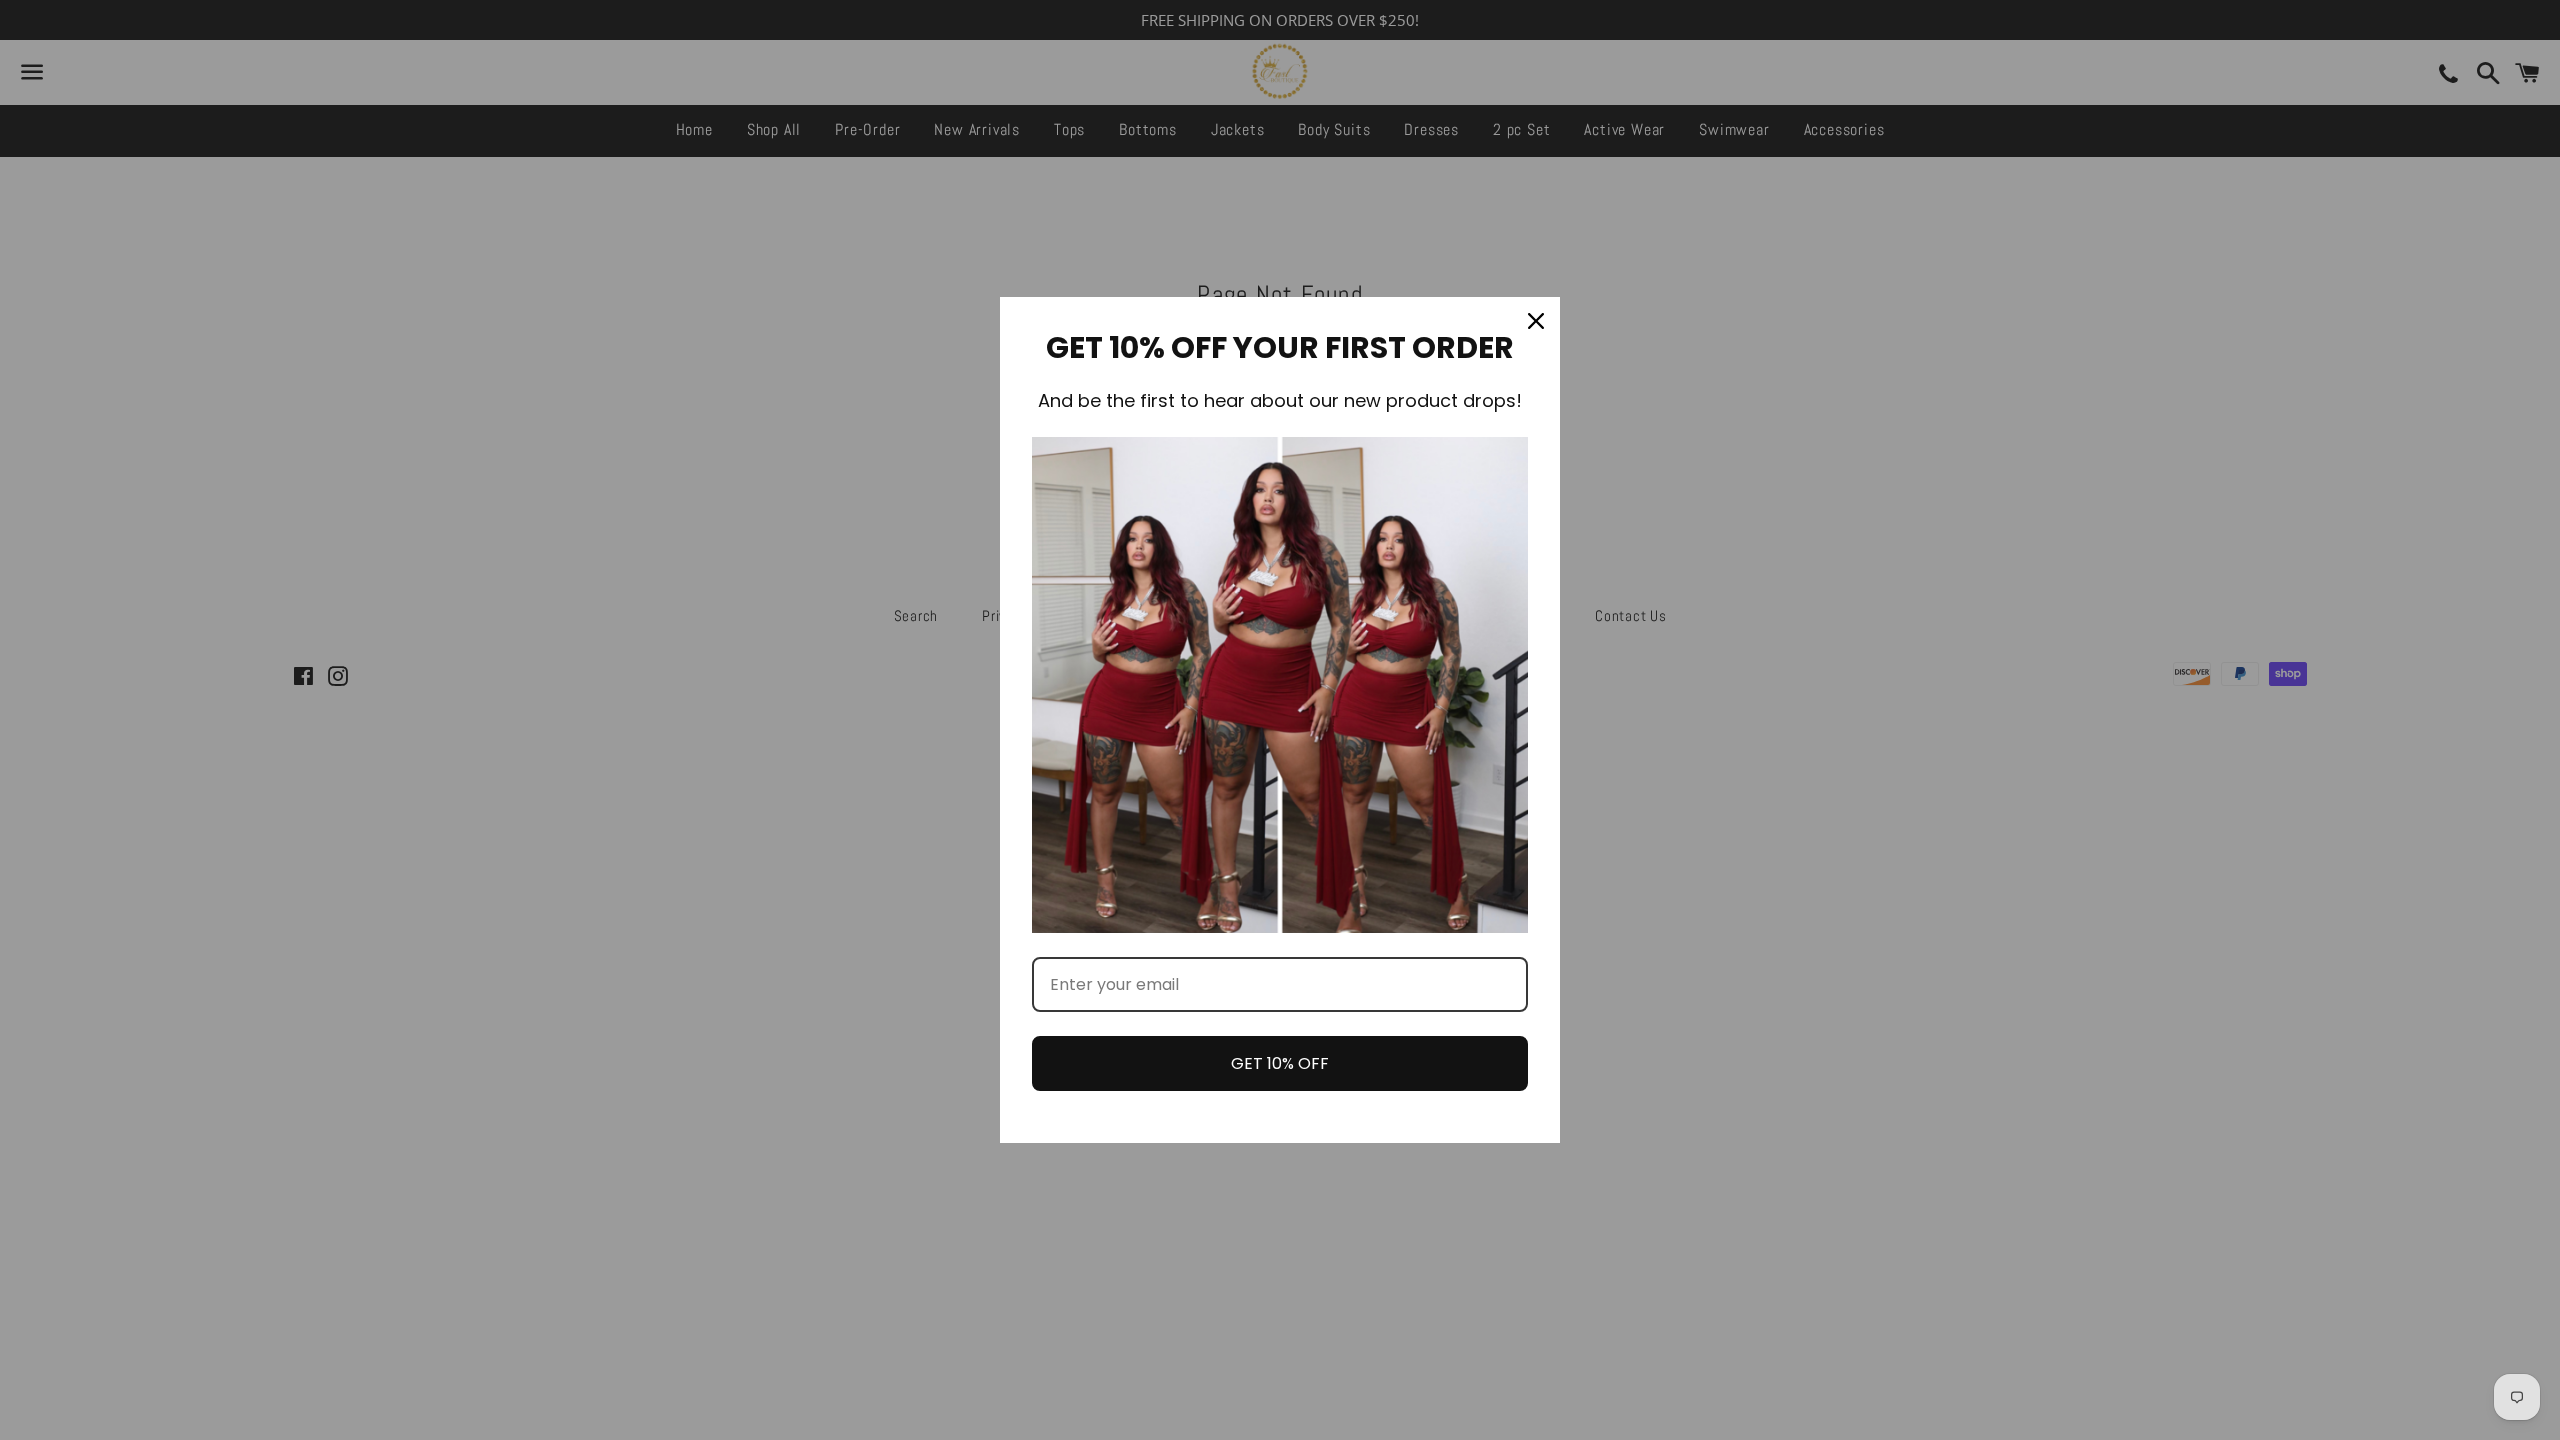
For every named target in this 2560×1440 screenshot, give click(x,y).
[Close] (1536, 321)
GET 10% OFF (1280, 1063)
